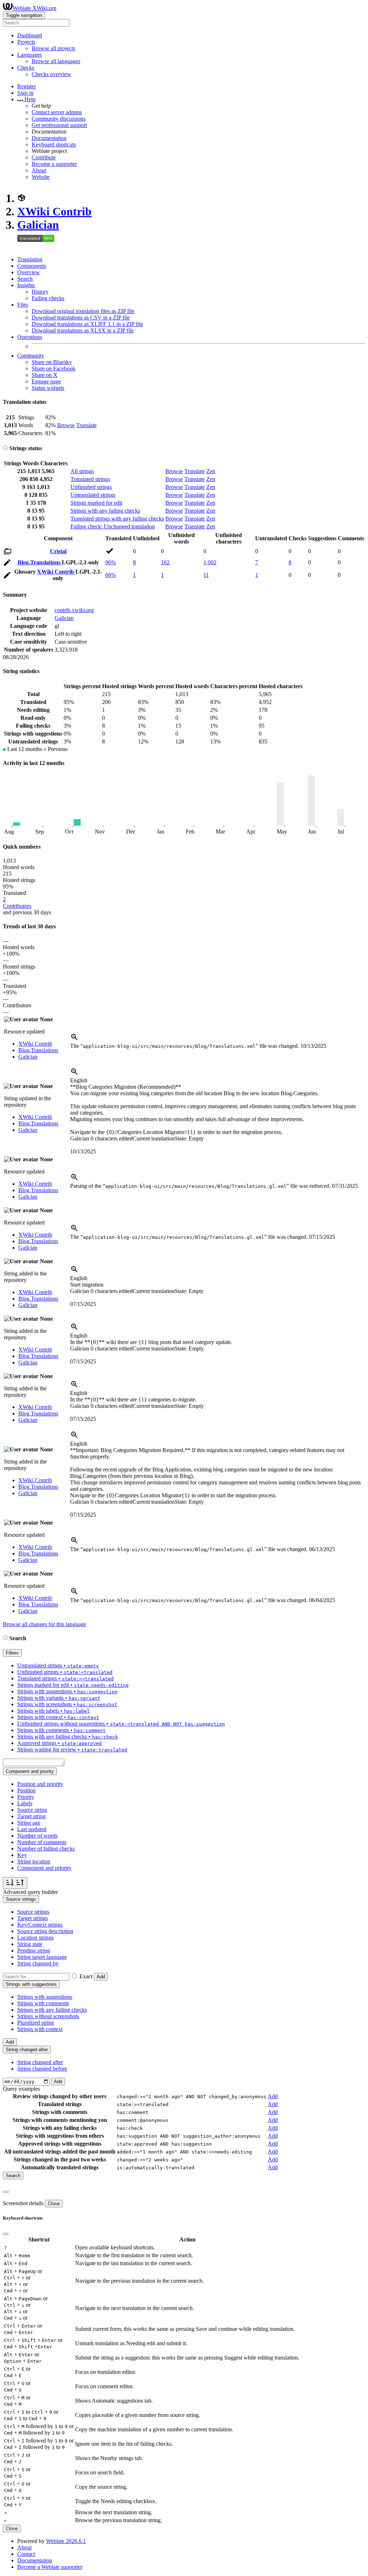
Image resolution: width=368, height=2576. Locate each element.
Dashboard (30, 35)
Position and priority (40, 1784)
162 (165, 562)
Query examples (21, 2089)
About (39, 170)
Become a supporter (54, 164)
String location (34, 1861)
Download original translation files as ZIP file (83, 311)
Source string (32, 1810)
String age (29, 1823)
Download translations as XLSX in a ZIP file (83, 330)
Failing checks (48, 298)
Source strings (33, 1912)
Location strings (35, 1938)
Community (31, 356)
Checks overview (51, 74)
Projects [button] (26, 42)
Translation (30, 259)
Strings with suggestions (45, 1997)
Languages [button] (30, 55)
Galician (38, 225)
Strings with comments (43, 2003)
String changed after (40, 2062)
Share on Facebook (54, 368)
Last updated (32, 1829)
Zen (211, 471)
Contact (26, 2554)
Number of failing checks (46, 1849)
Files (23, 305)
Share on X (45, 375)
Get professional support (59, 125)
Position (26, 1790)
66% (111, 575)
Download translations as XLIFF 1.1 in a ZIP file (87, 324)
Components (32, 266)
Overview (29, 272)
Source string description (45, 1931)
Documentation (49, 138)
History (40, 292)
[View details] (74, 1039)
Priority (26, 1797)
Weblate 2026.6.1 (66, 2541)
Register (27, 86)
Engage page (46, 381)
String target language (42, 1957)
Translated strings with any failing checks (117, 519)
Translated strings (90, 479)
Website (41, 177)
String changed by (38, 1963)
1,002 (210, 562)
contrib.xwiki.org (74, 610)
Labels (25, 1803)
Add (101, 1977)
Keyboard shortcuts (54, 144)
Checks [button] (26, 68)
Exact (86, 1976)
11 (206, 575)
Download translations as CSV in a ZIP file (81, 318)
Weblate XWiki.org (34, 8)
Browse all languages (56, 61)
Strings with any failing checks (105, 511)
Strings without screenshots (48, 2016)
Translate (86, 425)
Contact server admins (57, 112)
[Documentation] (5, 448)
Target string (31, 1816)
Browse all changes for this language (45, 1624)
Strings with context (40, 2029)
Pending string (34, 1950)
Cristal (58, 551)
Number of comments (42, 1842)
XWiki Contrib (54, 211)
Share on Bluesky (52, 362)
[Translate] (7, 564)
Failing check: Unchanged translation (113, 526)
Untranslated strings (93, 495)
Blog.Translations (40, 562)
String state (30, 1944)
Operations (30, 337)
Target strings (33, 1918)
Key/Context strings (40, 1925)
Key (22, 1855)
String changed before (42, 2069)
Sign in (25, 93)
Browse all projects (53, 48)
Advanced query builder (30, 1892)
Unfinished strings (91, 487)
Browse (66, 425)
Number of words (37, 1836)
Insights (26, 285)
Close (54, 2204)
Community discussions (59, 119)
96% (111, 562)
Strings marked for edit (96, 503)
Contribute (44, 157)
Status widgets (48, 388)
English (79, 1080)
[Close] (6, 2192)
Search (25, 279)
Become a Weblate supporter (50, 2567)
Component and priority (44, 1868)
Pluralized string (36, 2023)
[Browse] (8, 553)
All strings (82, 471)
